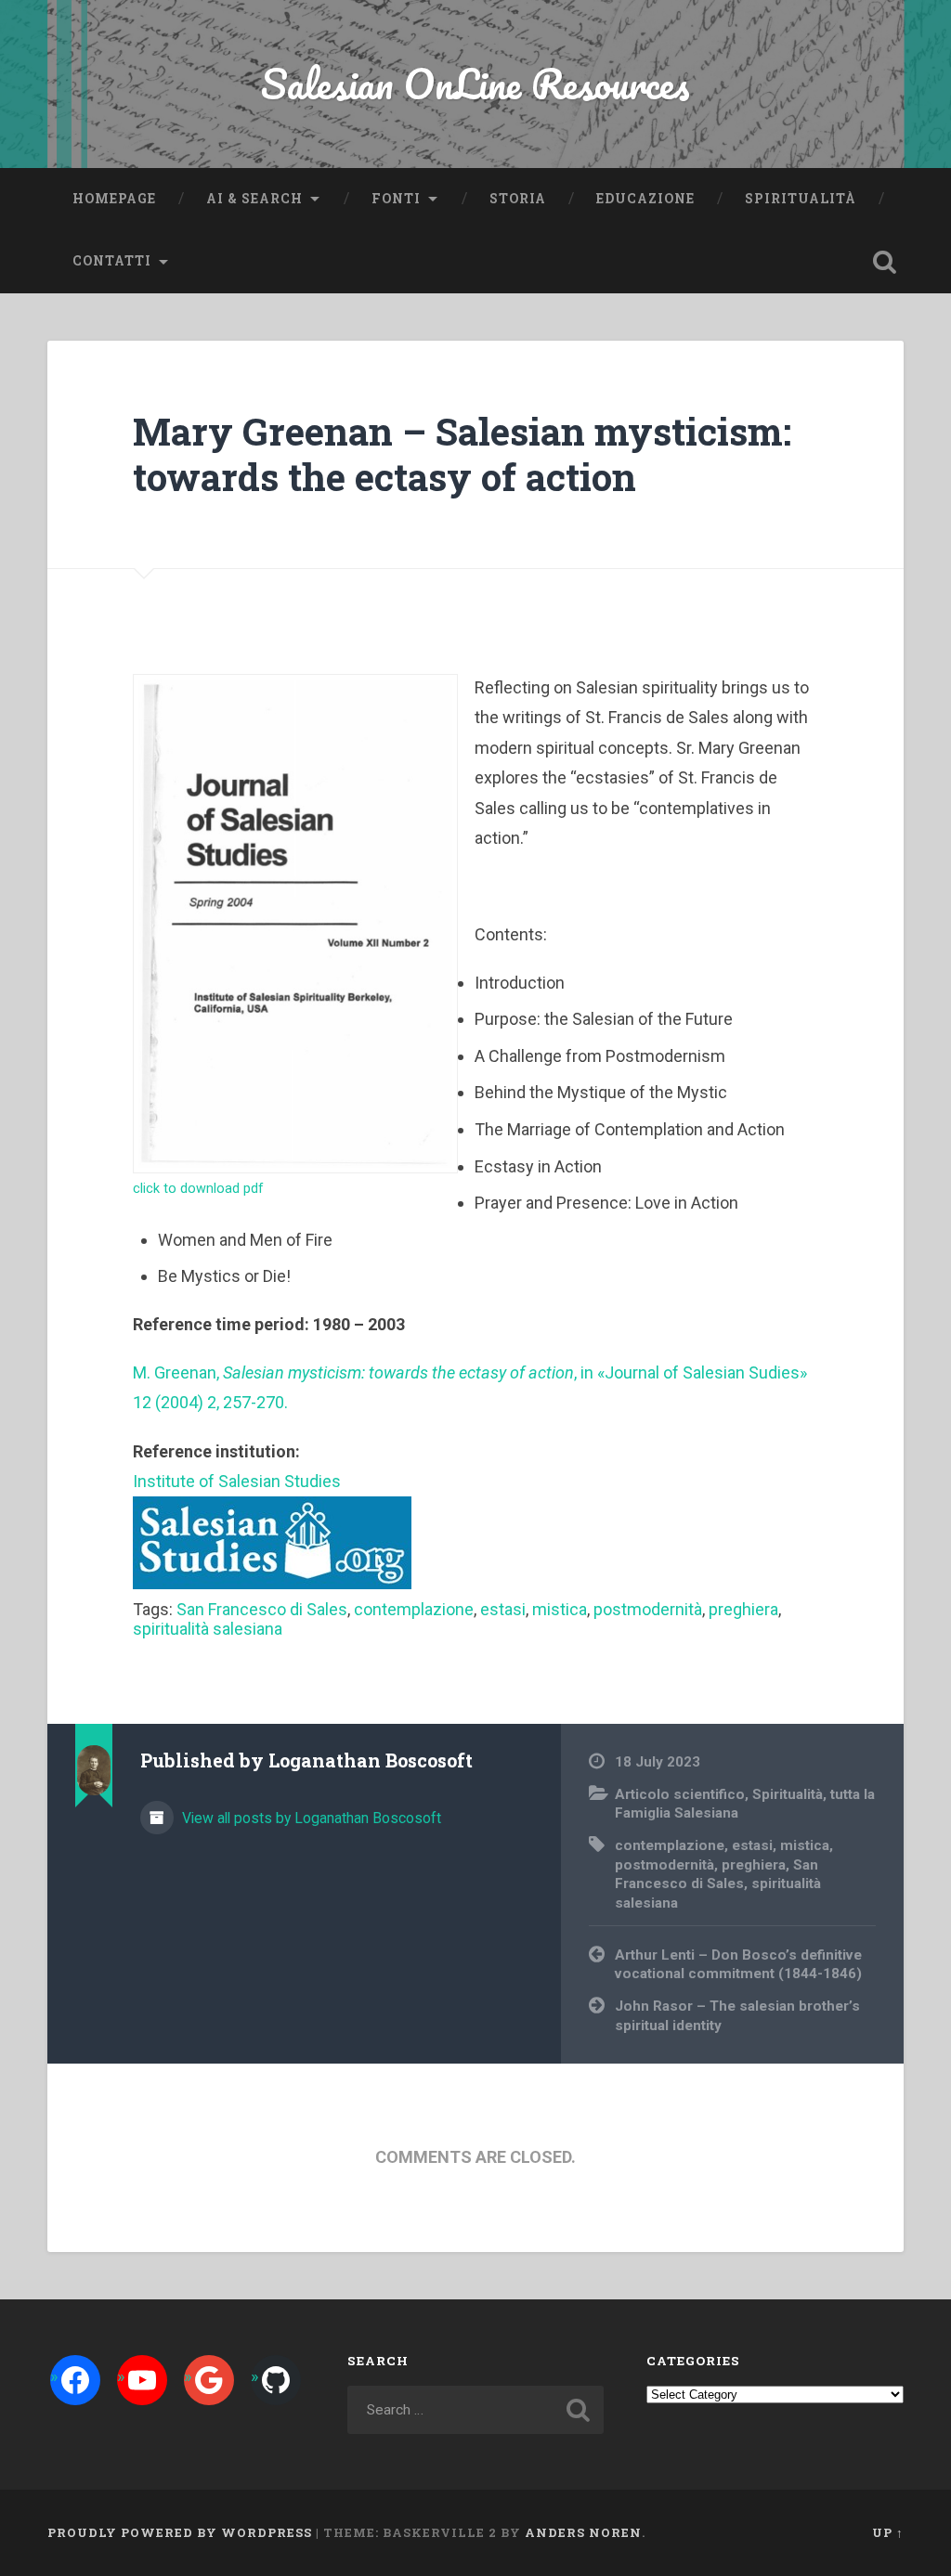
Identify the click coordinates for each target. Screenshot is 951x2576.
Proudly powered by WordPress (180, 2532)
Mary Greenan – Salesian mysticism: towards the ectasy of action (462, 454)
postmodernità (648, 1609)
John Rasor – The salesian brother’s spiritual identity (737, 2016)
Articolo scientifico (680, 1794)
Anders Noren (583, 2532)
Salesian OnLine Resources (475, 83)
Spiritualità (801, 199)
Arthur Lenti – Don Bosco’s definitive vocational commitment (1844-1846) (738, 1965)
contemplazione (414, 1609)
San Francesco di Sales (262, 1609)
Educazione (645, 199)
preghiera (743, 1609)
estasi (503, 1609)
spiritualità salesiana (208, 1629)
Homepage (114, 199)
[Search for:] (475, 2410)
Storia (518, 199)
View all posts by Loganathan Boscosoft (310, 1818)
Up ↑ (888, 2532)
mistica (560, 1609)
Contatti (112, 261)
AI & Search (254, 199)
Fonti (396, 199)
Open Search (885, 262)
